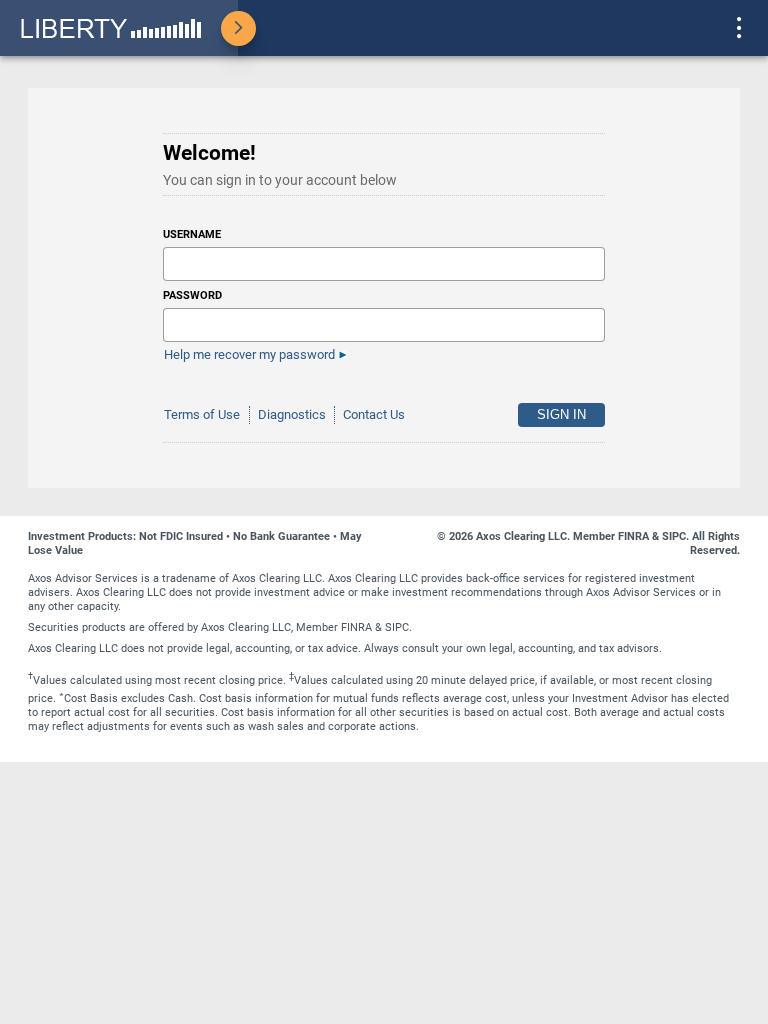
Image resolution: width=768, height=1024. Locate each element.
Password (192, 295)
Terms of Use (202, 414)
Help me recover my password (249, 354)
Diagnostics (292, 414)
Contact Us (374, 414)
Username (192, 234)
